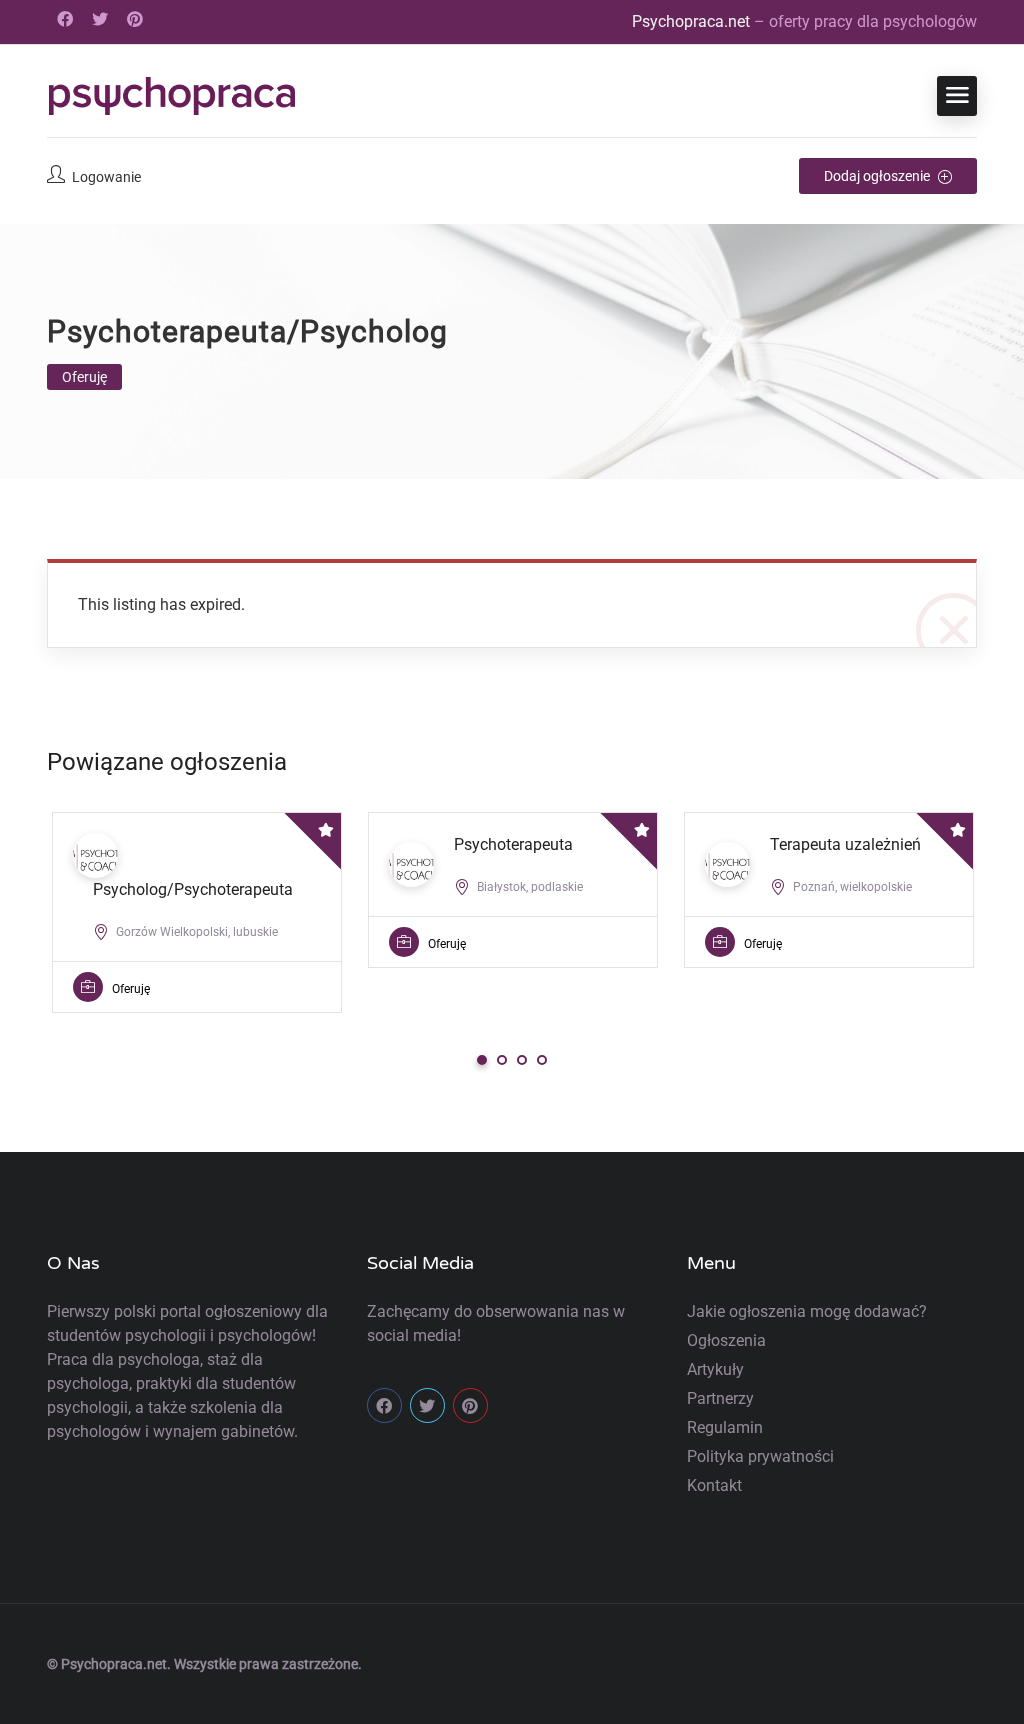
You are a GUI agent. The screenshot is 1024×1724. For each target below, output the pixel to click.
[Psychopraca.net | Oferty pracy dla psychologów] (172, 96)
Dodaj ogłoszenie (878, 176)
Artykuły (715, 1369)
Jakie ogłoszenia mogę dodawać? (807, 1311)
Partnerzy (720, 1398)
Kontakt (714, 1485)
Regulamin (725, 1427)
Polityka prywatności (760, 1456)
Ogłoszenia (726, 1340)
